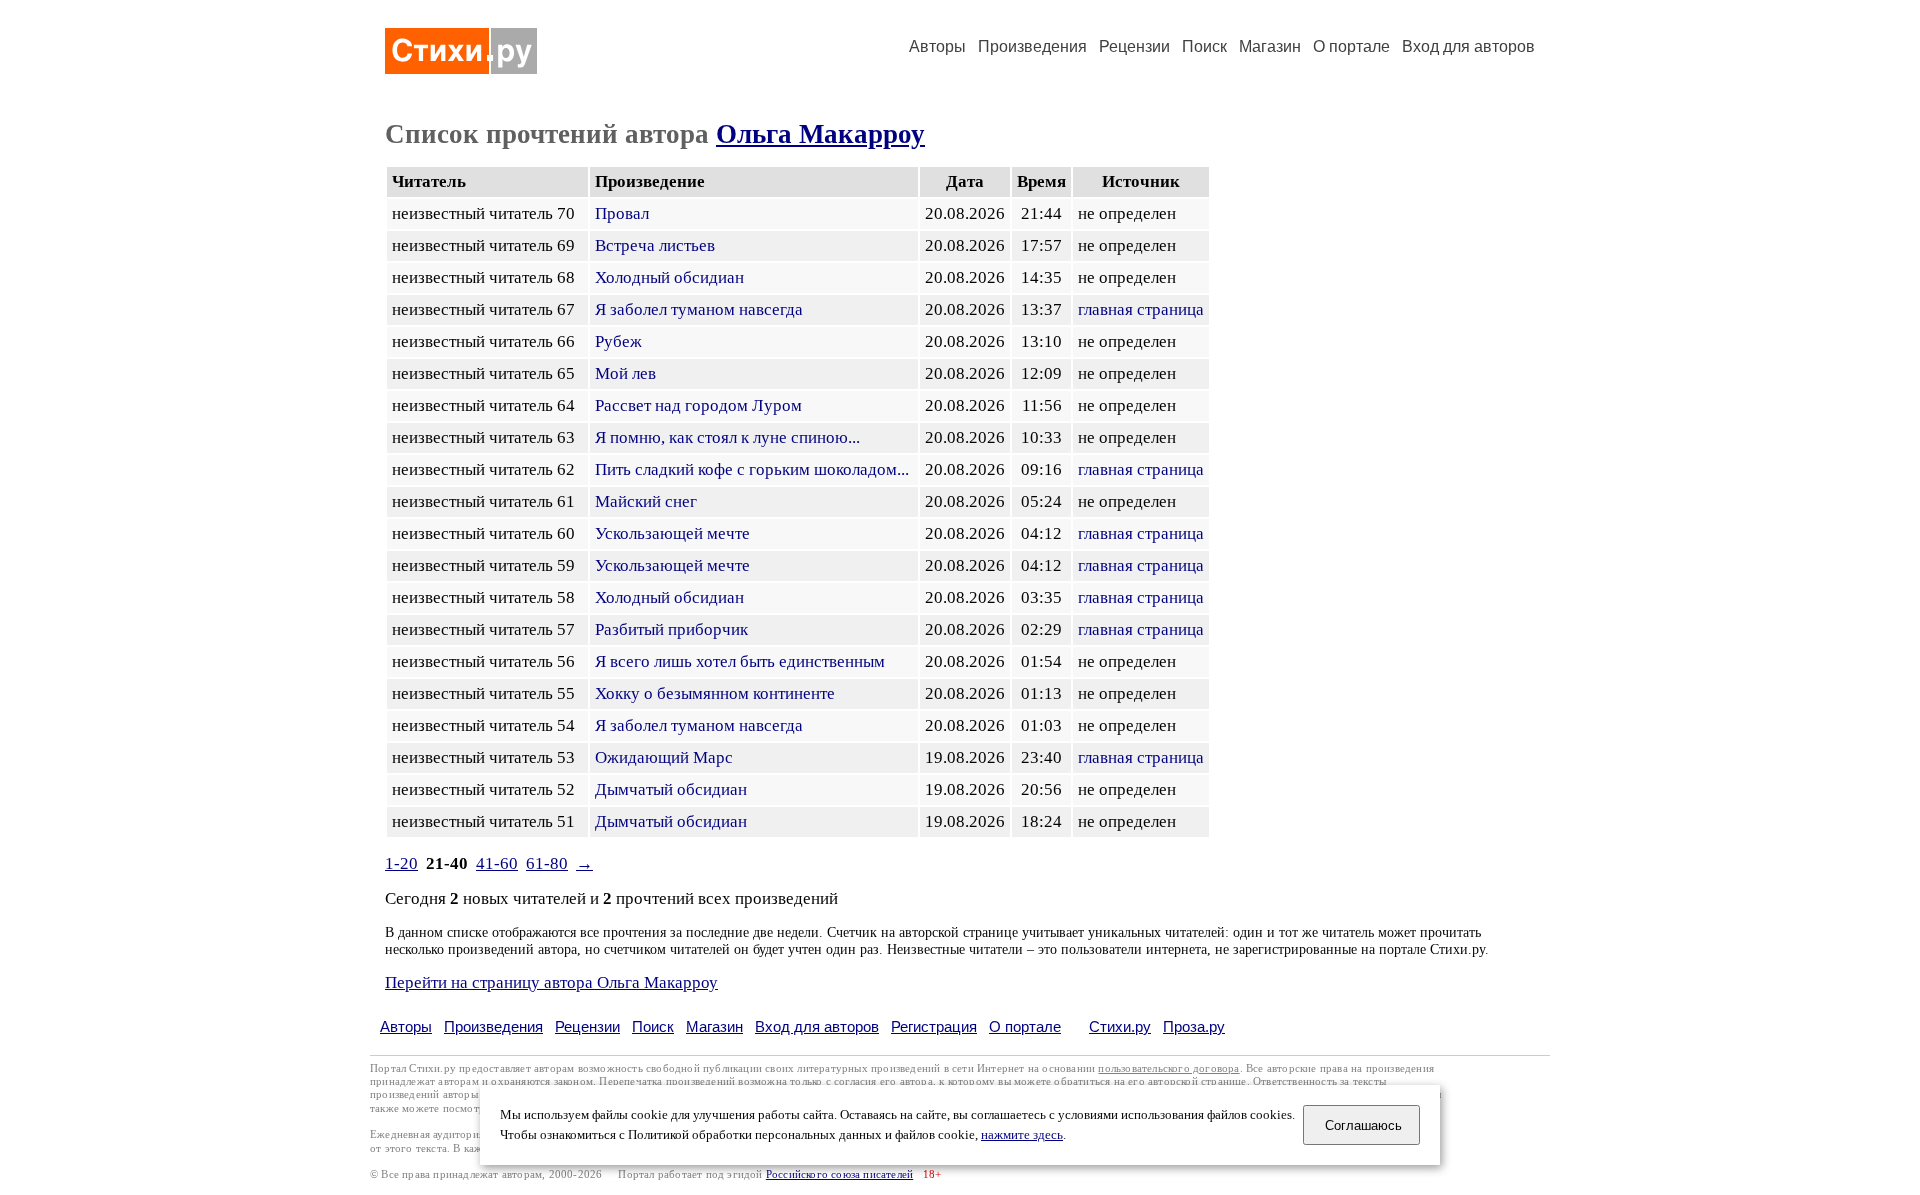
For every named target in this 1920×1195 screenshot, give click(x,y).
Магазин (1270, 46)
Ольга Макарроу (820, 134)
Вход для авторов (1468, 46)
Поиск (1204, 46)
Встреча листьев (655, 245)
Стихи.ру (1120, 1026)
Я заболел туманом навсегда (699, 309)
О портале (1025, 1026)
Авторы (937, 46)
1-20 (401, 863)
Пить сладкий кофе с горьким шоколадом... (752, 469)
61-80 (547, 863)
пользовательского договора (1168, 1068)
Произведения (1032, 46)
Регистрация (934, 1026)
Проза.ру (1194, 1026)
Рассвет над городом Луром (698, 405)
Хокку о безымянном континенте (715, 693)
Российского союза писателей (839, 1174)
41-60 (497, 863)
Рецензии (1134, 46)
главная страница (1141, 309)
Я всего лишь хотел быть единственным (740, 661)
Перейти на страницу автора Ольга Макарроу (551, 982)
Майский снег (646, 501)
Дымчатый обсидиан (671, 789)
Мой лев (625, 373)
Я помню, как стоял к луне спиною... (727, 437)
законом (573, 1081)
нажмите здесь (1022, 1135)
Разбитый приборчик (671, 629)
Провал (622, 213)
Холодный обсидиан (669, 277)
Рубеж (618, 341)
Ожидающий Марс (664, 757)
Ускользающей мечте (672, 533)
